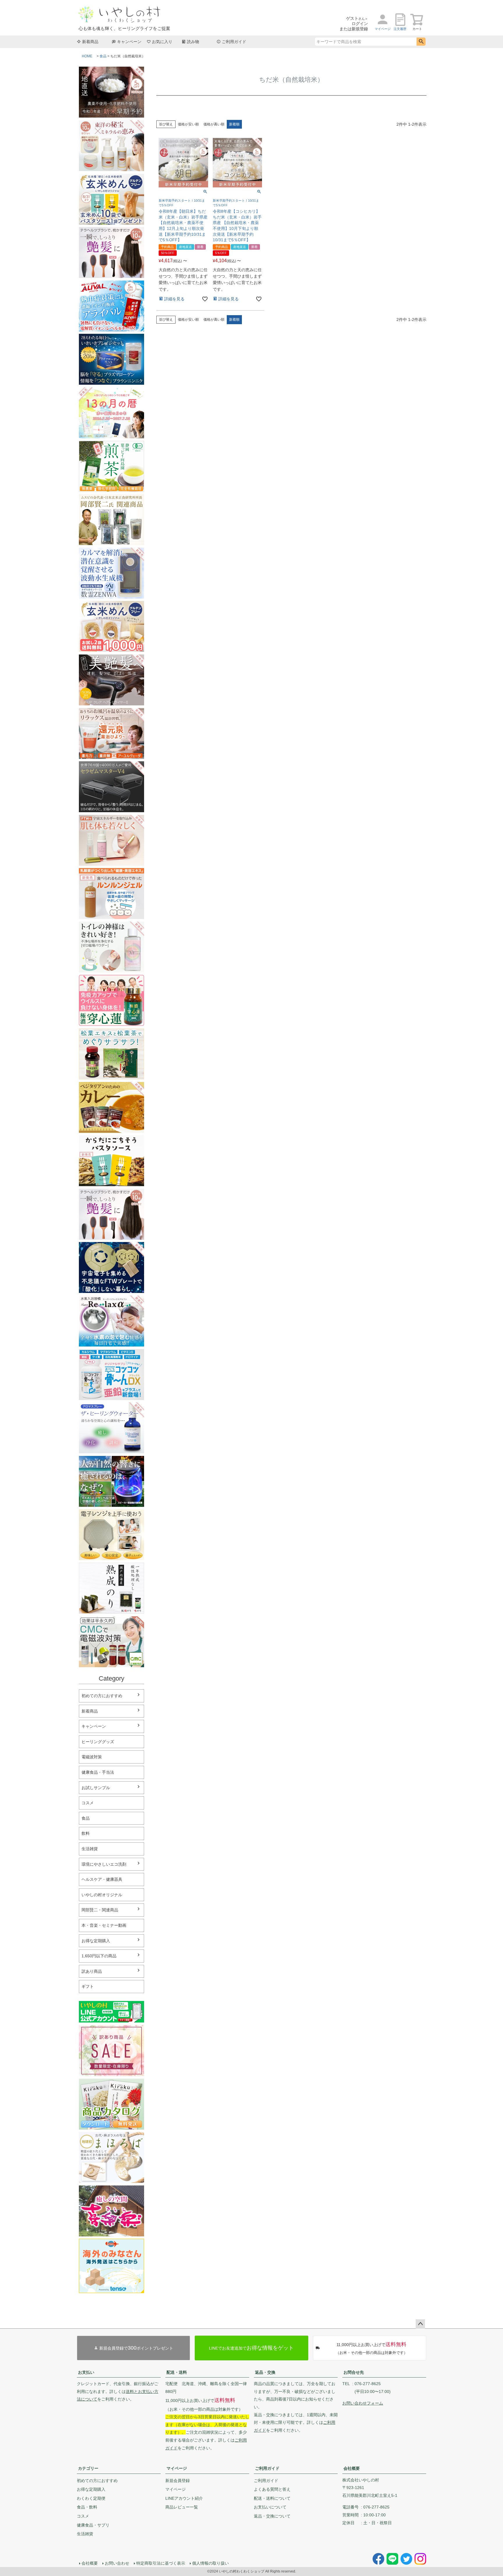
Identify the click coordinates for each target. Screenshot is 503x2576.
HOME (87, 56)
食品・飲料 (87, 2507)
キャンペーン (129, 42)
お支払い (86, 2372)
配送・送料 (177, 2372)
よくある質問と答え (272, 2489)
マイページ (177, 2468)
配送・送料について (272, 2498)
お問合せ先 (354, 2372)
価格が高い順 (214, 124)
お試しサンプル (96, 1788)
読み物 (193, 42)
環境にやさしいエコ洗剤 (104, 1864)
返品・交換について (272, 2516)
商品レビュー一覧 (182, 2507)
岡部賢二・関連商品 (100, 1910)
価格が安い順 (188, 124)
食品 (103, 56)
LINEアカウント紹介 (184, 2498)
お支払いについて (270, 2507)
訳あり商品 (92, 1971)
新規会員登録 (178, 2481)
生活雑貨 (85, 2534)
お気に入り (162, 42)
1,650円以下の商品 (99, 1956)
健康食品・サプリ (93, 2525)
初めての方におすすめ (102, 1696)
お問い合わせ (117, 2563)
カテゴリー (88, 2468)
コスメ (83, 2516)
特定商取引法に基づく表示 (161, 2563)
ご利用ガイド (234, 42)
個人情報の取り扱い (210, 2563)
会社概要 (352, 2468)
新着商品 (90, 42)
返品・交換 (265, 2372)
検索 (421, 42)
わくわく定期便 (91, 2498)
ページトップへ (420, 2324)
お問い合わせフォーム (363, 2403)
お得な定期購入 (96, 1941)
